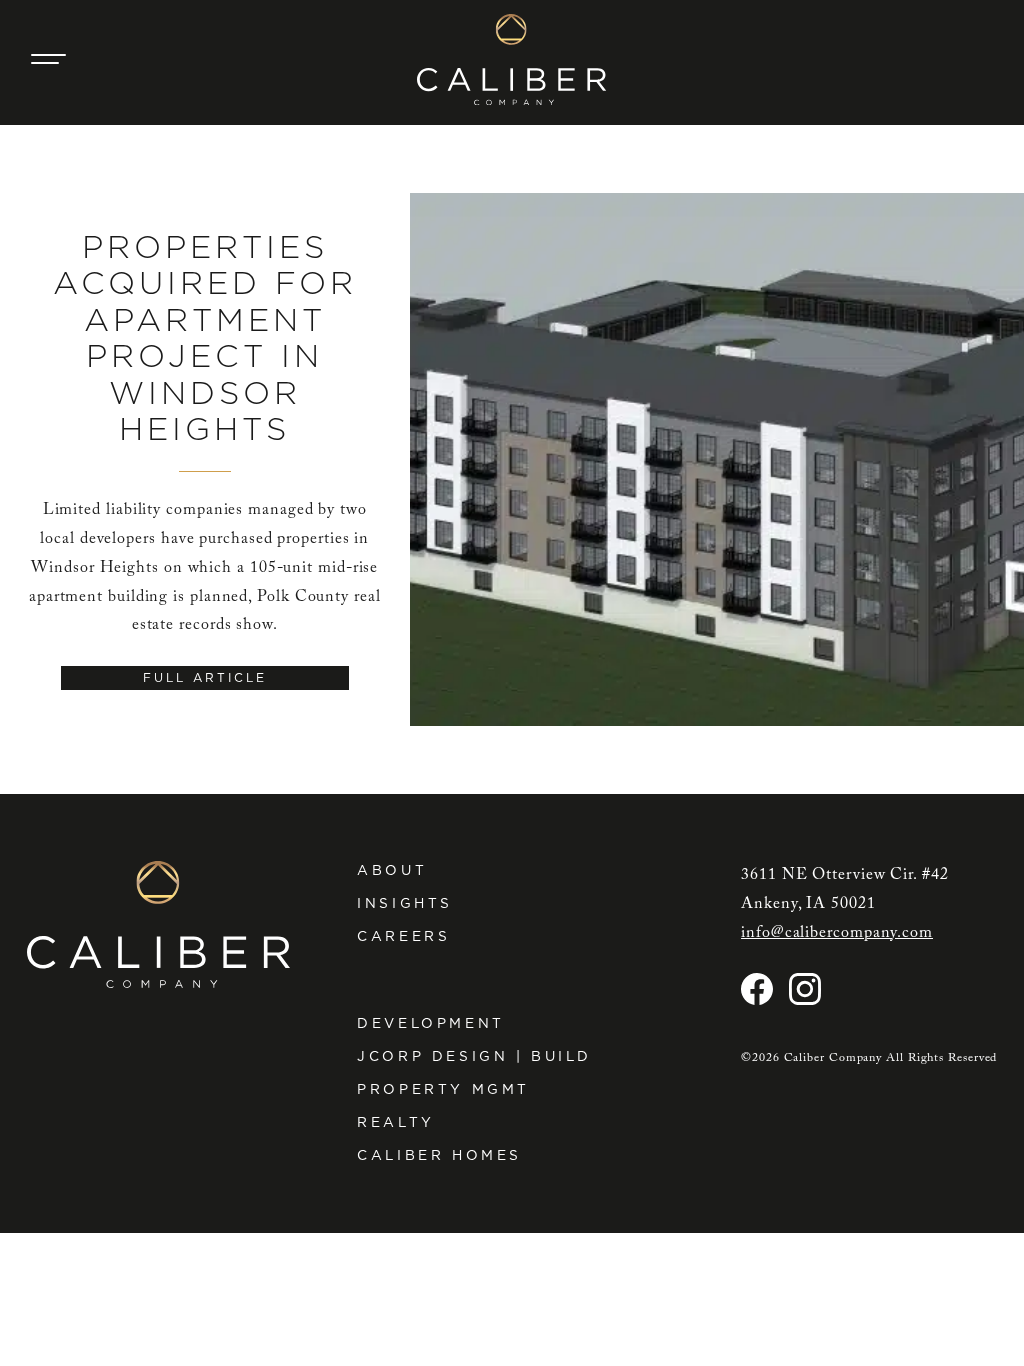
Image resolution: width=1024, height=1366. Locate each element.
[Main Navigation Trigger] (49, 59)
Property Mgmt (443, 1089)
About (392, 870)
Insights (405, 903)
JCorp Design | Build (474, 1056)
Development (431, 1023)
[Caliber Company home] (511, 59)
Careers (403, 936)
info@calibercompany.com (837, 933)
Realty (396, 1122)
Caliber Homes (439, 1155)
